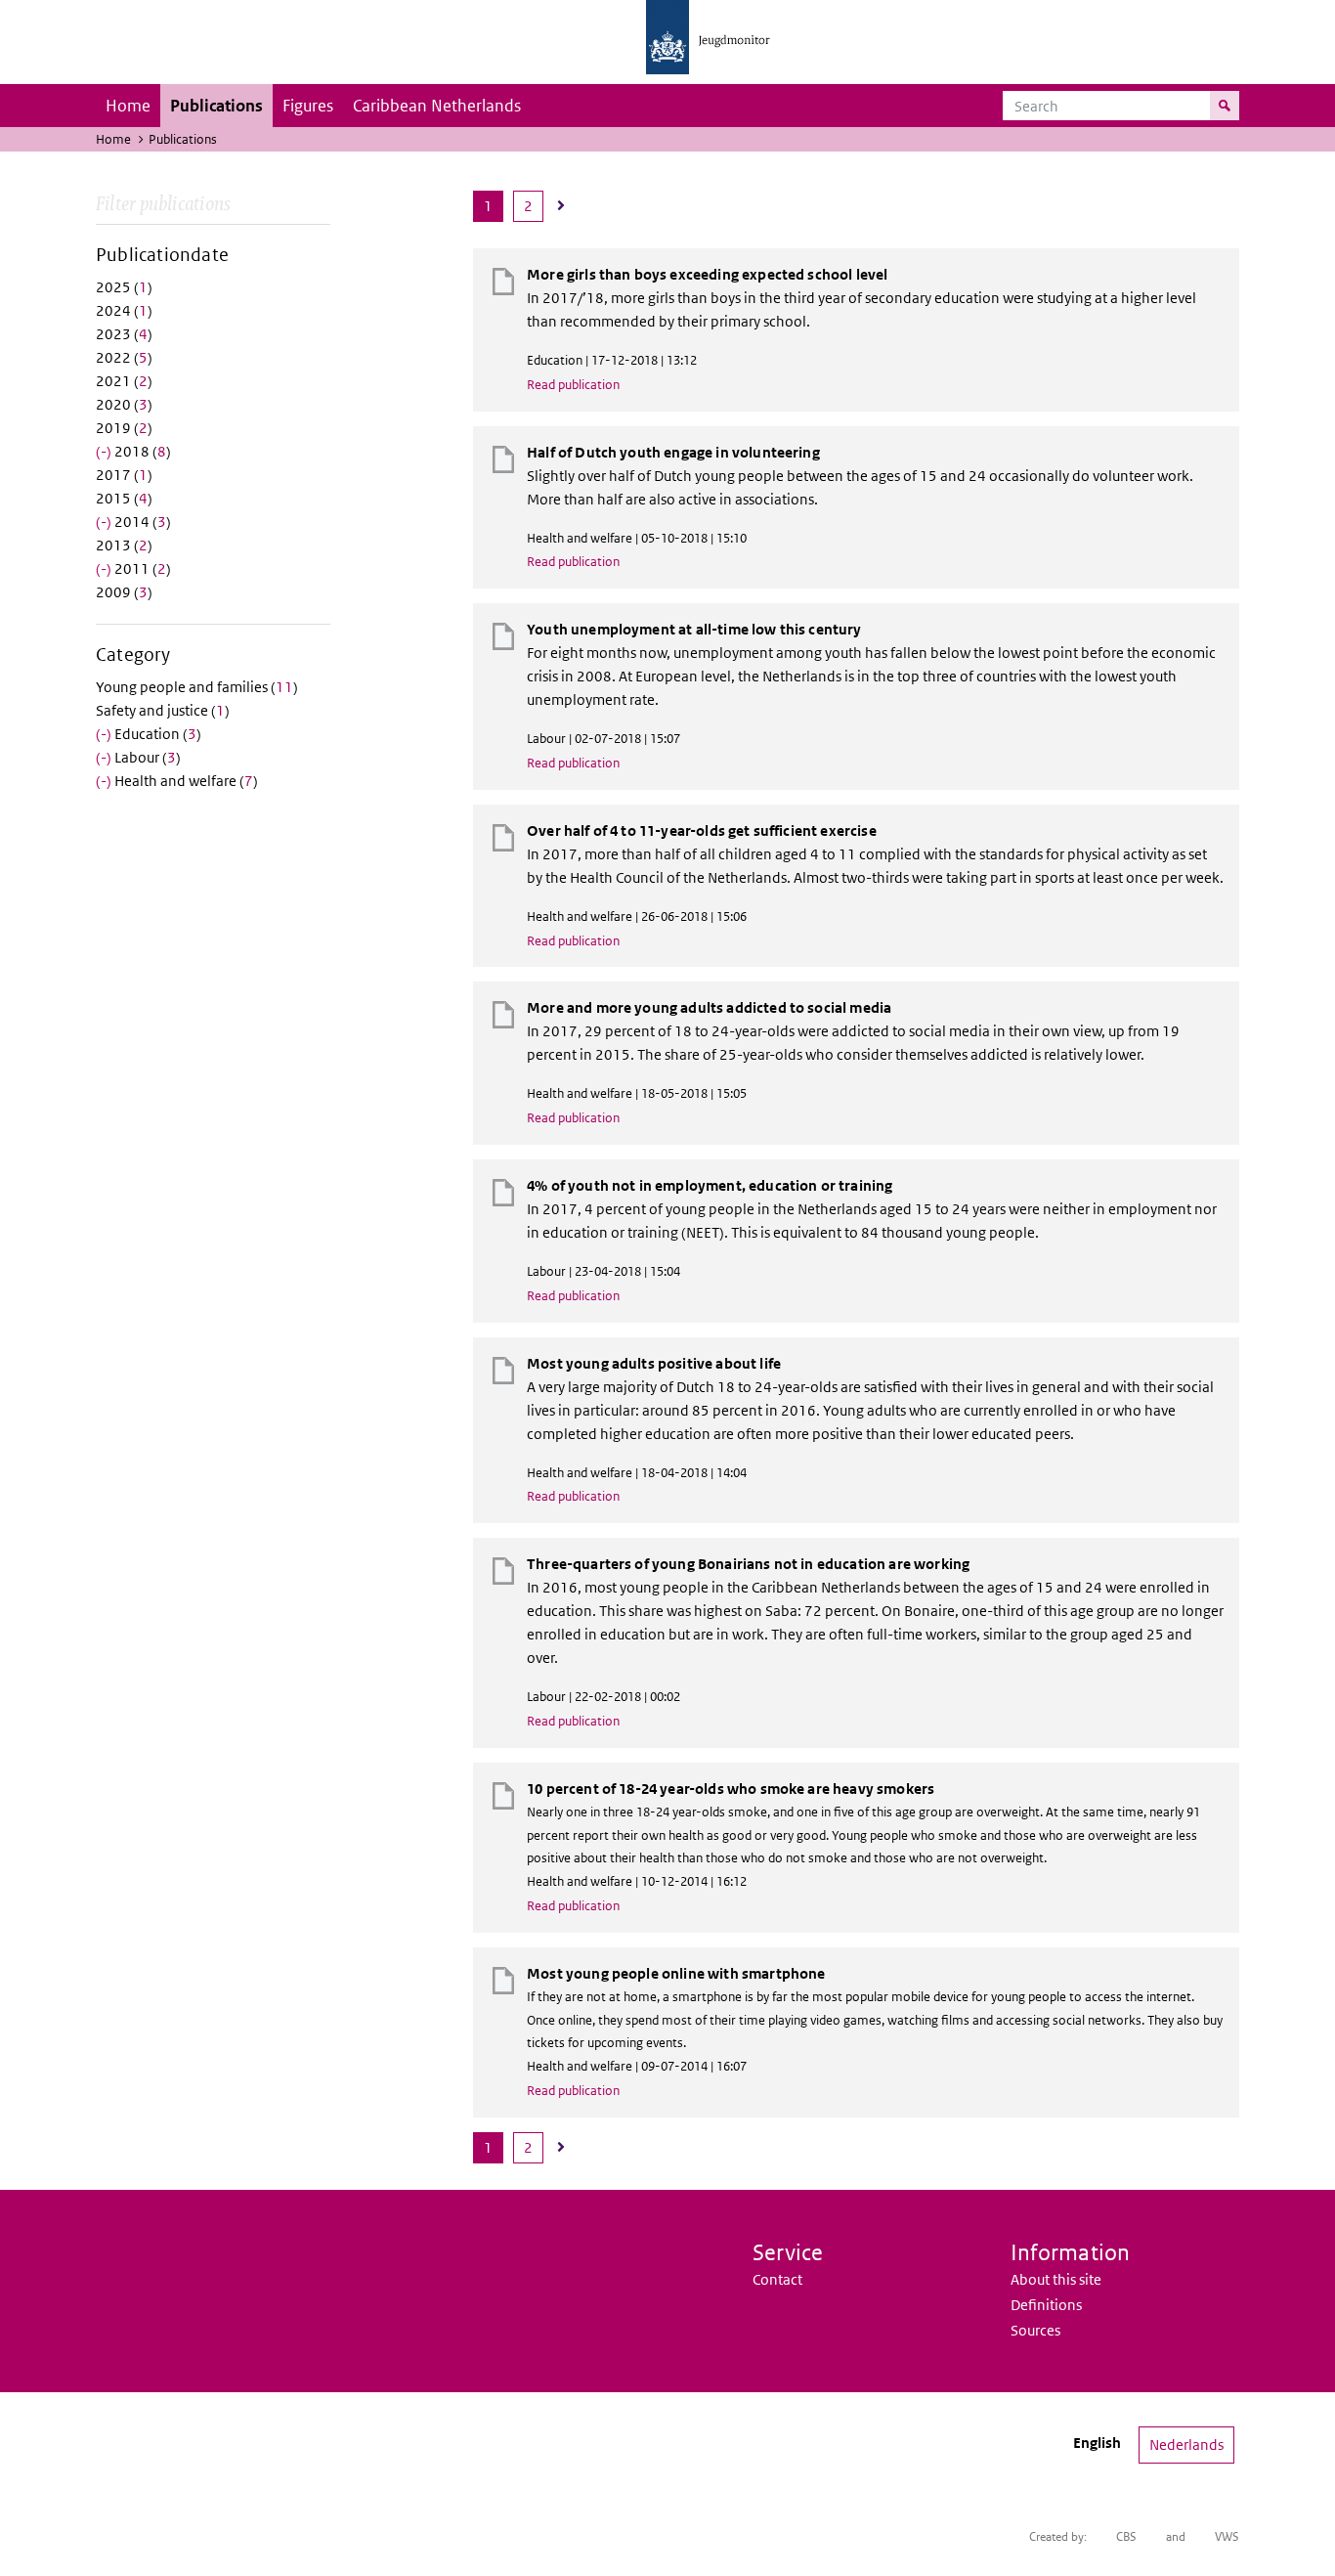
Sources (1035, 2330)
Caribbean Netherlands (437, 106)
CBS (1126, 2536)
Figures (308, 106)
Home (128, 106)
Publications (216, 106)
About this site (1056, 2279)
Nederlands (1186, 2445)
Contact (777, 2279)
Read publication (573, 385)
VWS (1227, 2536)
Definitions (1046, 2305)
